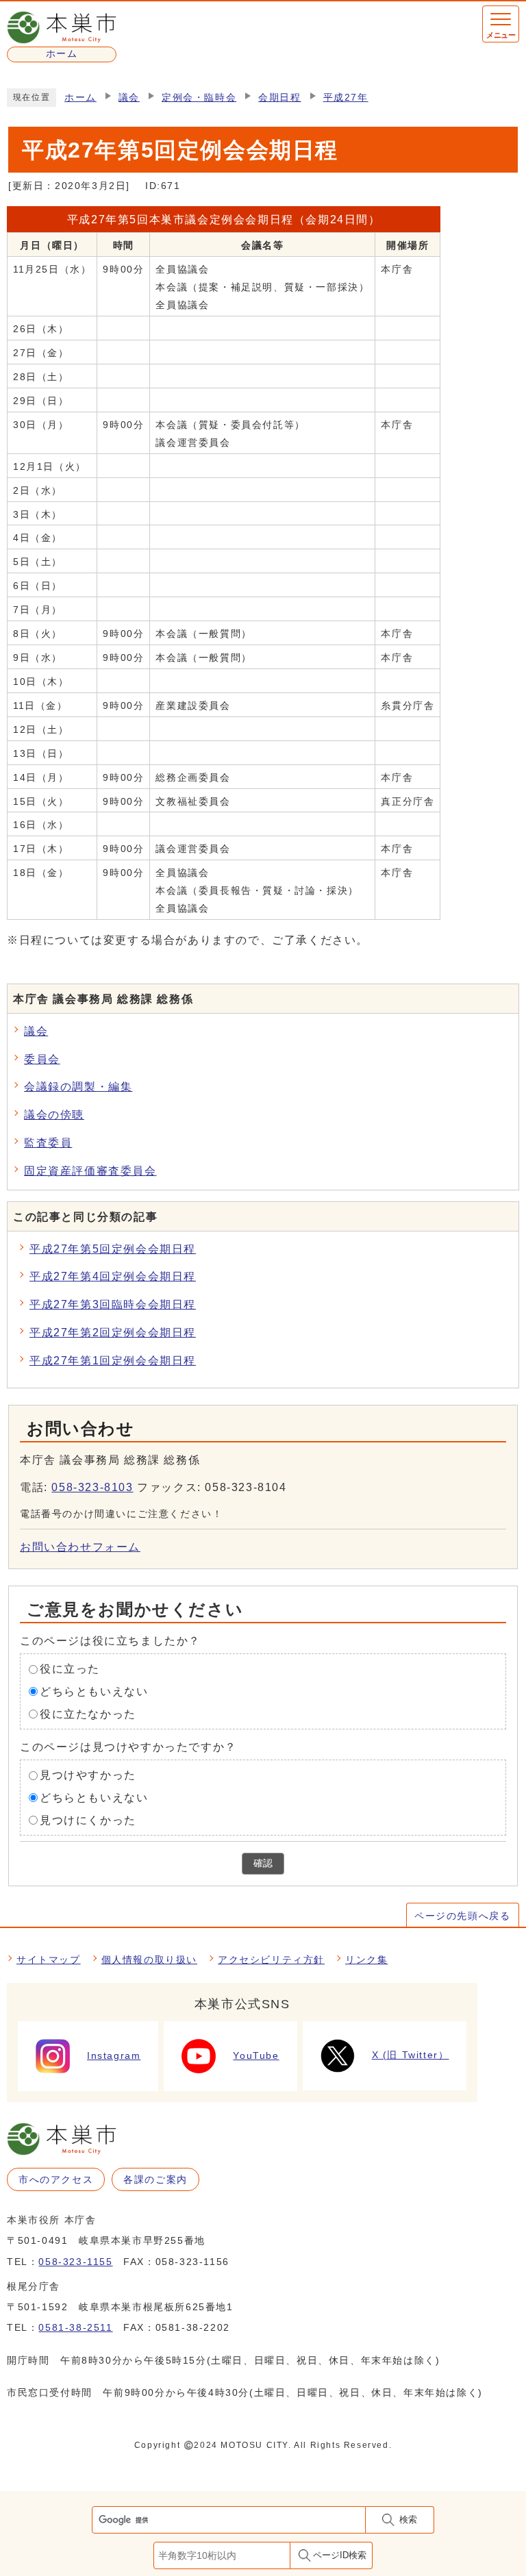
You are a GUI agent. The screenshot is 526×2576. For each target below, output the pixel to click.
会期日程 (279, 98)
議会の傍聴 (54, 1115)
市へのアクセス (56, 2179)
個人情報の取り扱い (149, 1960)
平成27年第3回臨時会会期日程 (113, 1304)
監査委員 (48, 1143)
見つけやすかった (88, 1775)
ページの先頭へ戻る (462, 1916)
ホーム (80, 98)
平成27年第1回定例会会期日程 (113, 1361)
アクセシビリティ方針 (271, 1960)
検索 (408, 2519)
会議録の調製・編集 (78, 1087)
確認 (263, 1863)
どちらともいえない (94, 1691)
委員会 (42, 1059)
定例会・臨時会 (199, 98)
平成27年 (346, 98)
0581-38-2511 (75, 2327)
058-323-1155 (75, 2262)
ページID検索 (340, 2555)
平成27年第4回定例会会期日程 (113, 1276)
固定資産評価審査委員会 (90, 1171)
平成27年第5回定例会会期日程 (113, 1249)
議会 (129, 98)
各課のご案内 (155, 2179)
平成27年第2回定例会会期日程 (113, 1333)
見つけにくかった (88, 1820)
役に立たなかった (88, 1714)
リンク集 (366, 1960)
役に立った (70, 1669)
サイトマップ (49, 1960)
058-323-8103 (92, 1487)
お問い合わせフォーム (80, 1547)
